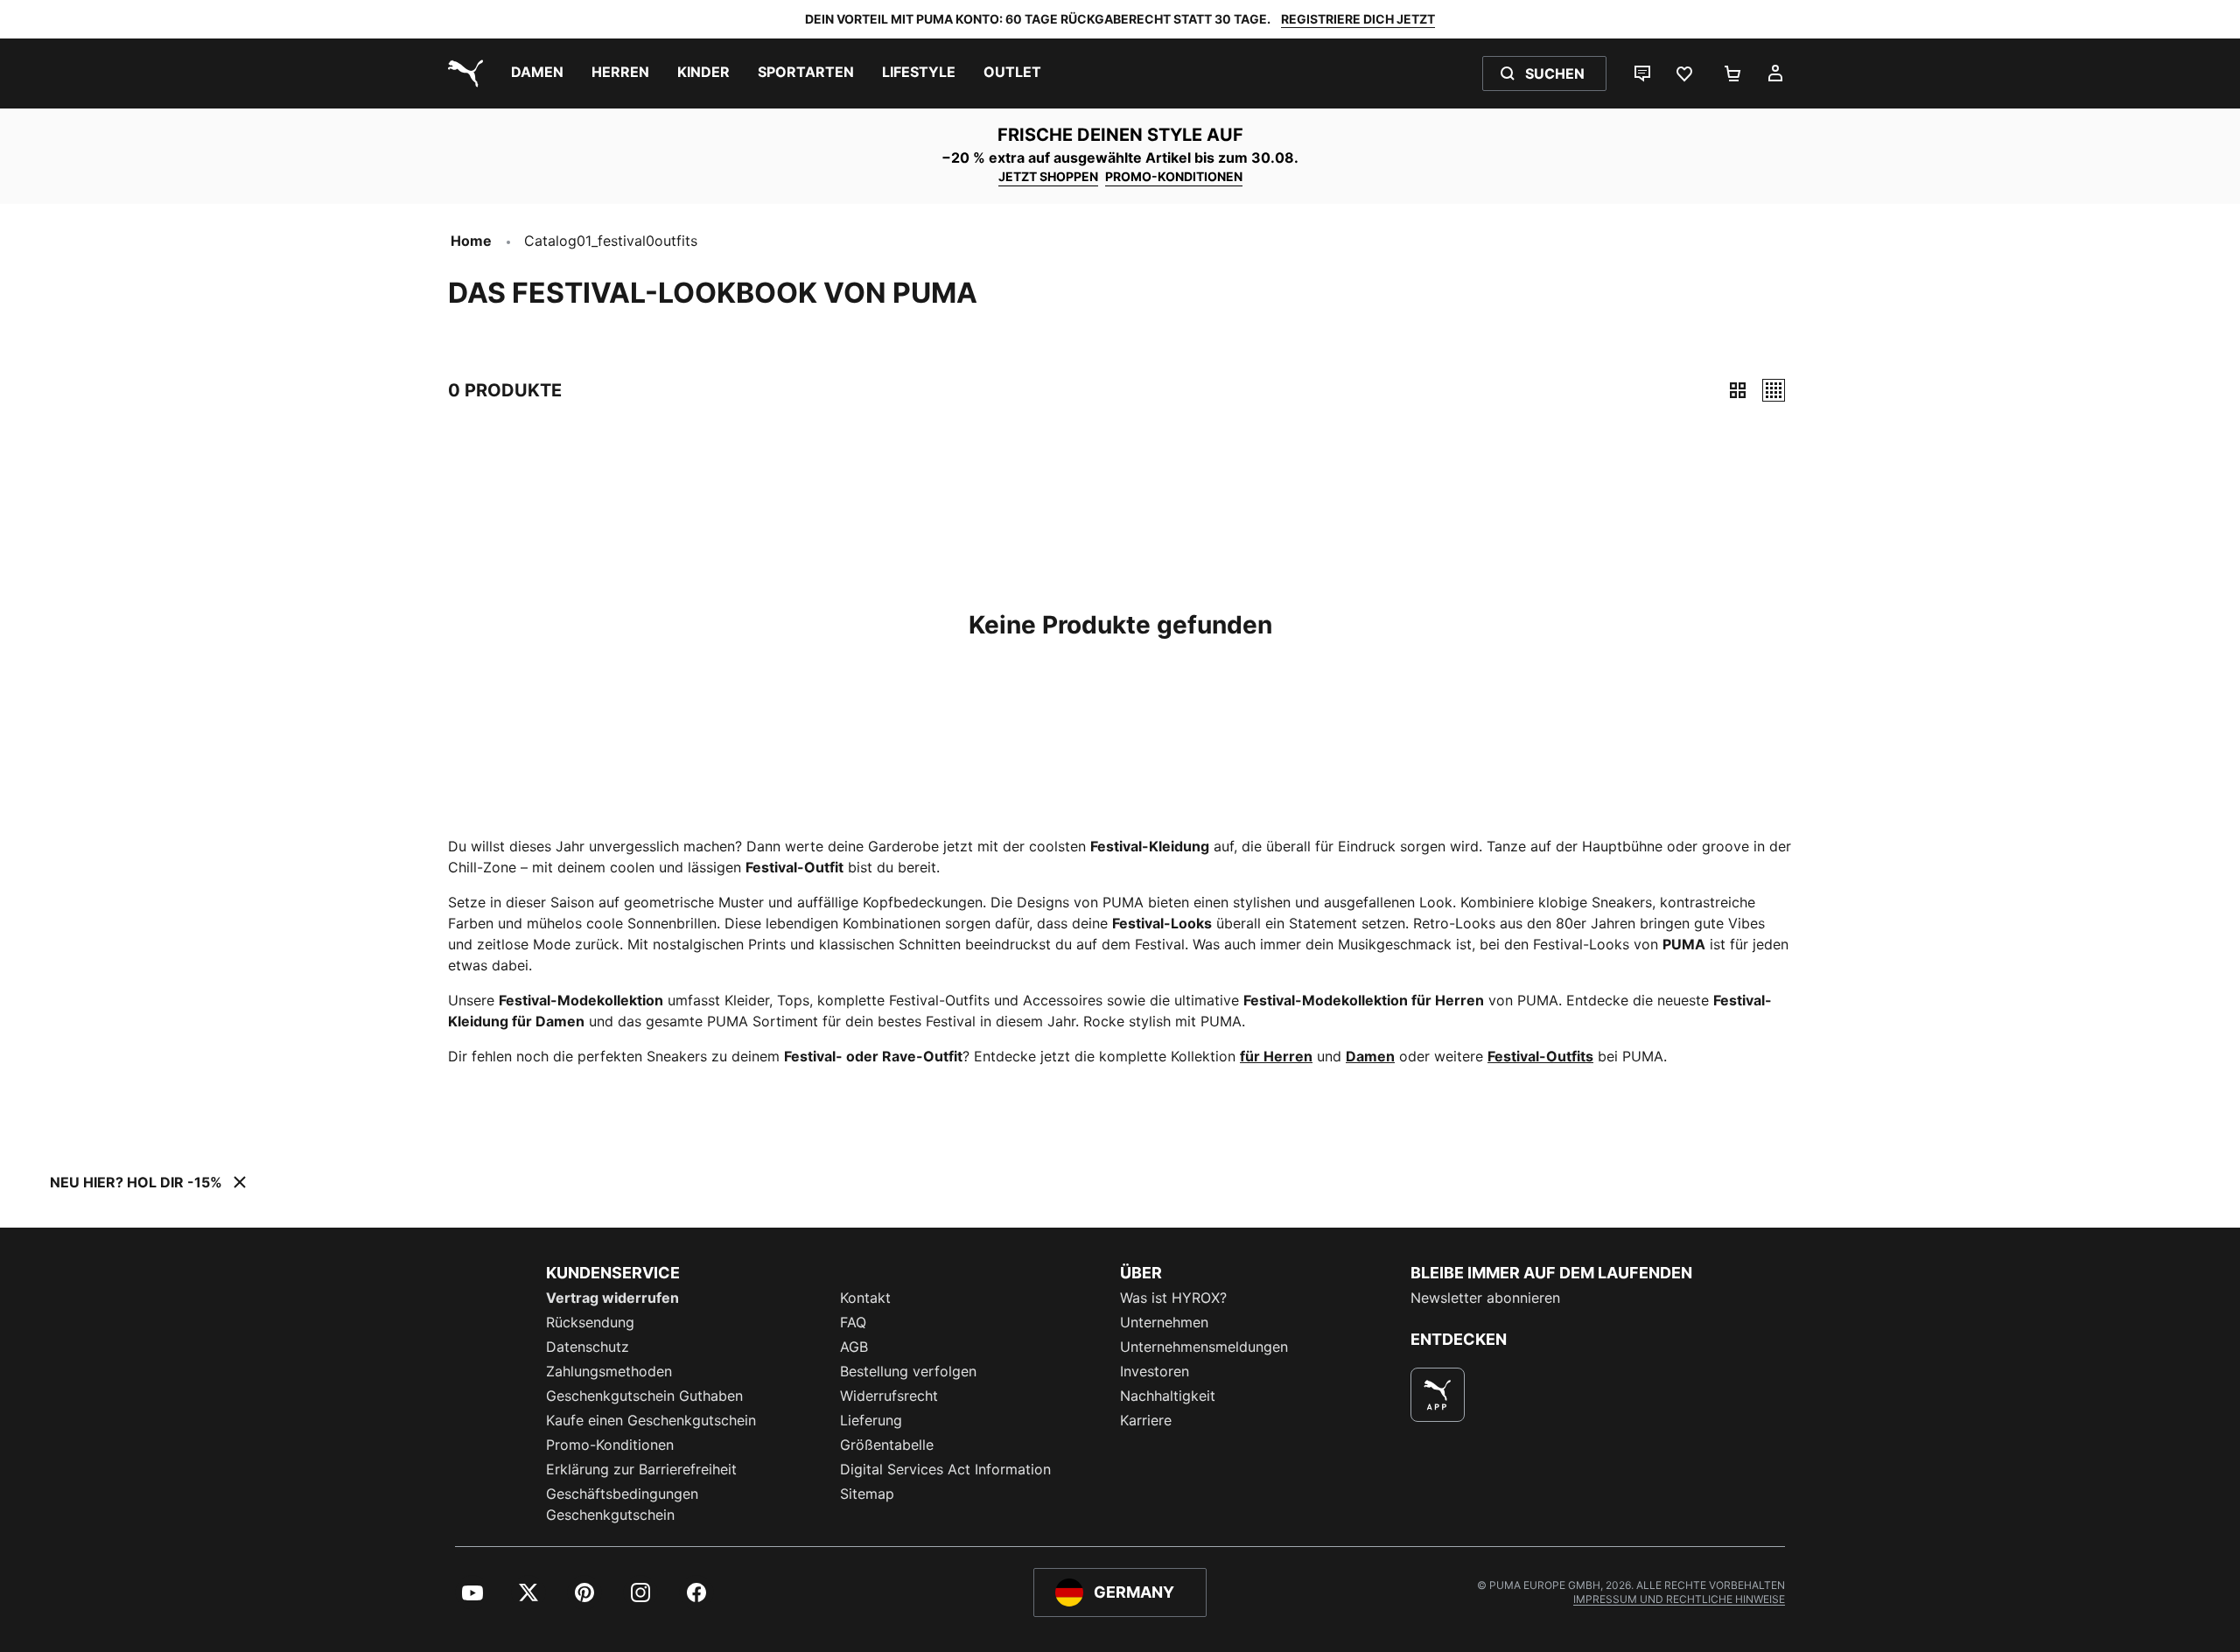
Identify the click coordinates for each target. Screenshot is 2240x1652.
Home (471, 241)
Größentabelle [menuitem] (887, 1445)
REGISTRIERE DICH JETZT (1358, 19)
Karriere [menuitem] (1146, 1420)
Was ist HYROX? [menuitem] (1173, 1298)
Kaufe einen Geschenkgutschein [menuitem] (651, 1420)
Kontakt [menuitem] (865, 1298)
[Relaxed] (1774, 390)
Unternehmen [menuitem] (1164, 1322)
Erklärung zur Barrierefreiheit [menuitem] (641, 1469)
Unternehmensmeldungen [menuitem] (1204, 1347)
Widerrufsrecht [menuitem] (889, 1396)
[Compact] (1738, 390)
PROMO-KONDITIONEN (1174, 176)
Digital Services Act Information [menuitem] (945, 1469)
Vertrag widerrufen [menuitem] (612, 1298)
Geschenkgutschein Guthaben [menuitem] (644, 1396)
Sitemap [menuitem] (867, 1494)
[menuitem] (537, 73)
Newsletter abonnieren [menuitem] (1485, 1298)
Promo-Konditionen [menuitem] (610, 1445)
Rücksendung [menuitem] (590, 1322)
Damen (1370, 1056)
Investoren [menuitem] (1155, 1371)
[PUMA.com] (462, 73)
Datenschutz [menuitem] (588, 1347)
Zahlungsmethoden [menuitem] (609, 1371)
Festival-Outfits (1540, 1056)
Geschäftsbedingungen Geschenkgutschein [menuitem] (622, 1504)
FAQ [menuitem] (853, 1322)
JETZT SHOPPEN (1048, 176)
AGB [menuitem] (854, 1347)
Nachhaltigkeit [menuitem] (1168, 1396)
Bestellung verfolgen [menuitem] (908, 1371)
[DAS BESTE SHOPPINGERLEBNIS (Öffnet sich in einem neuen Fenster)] (1438, 1395)
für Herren (1276, 1056)
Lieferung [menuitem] (871, 1420)
